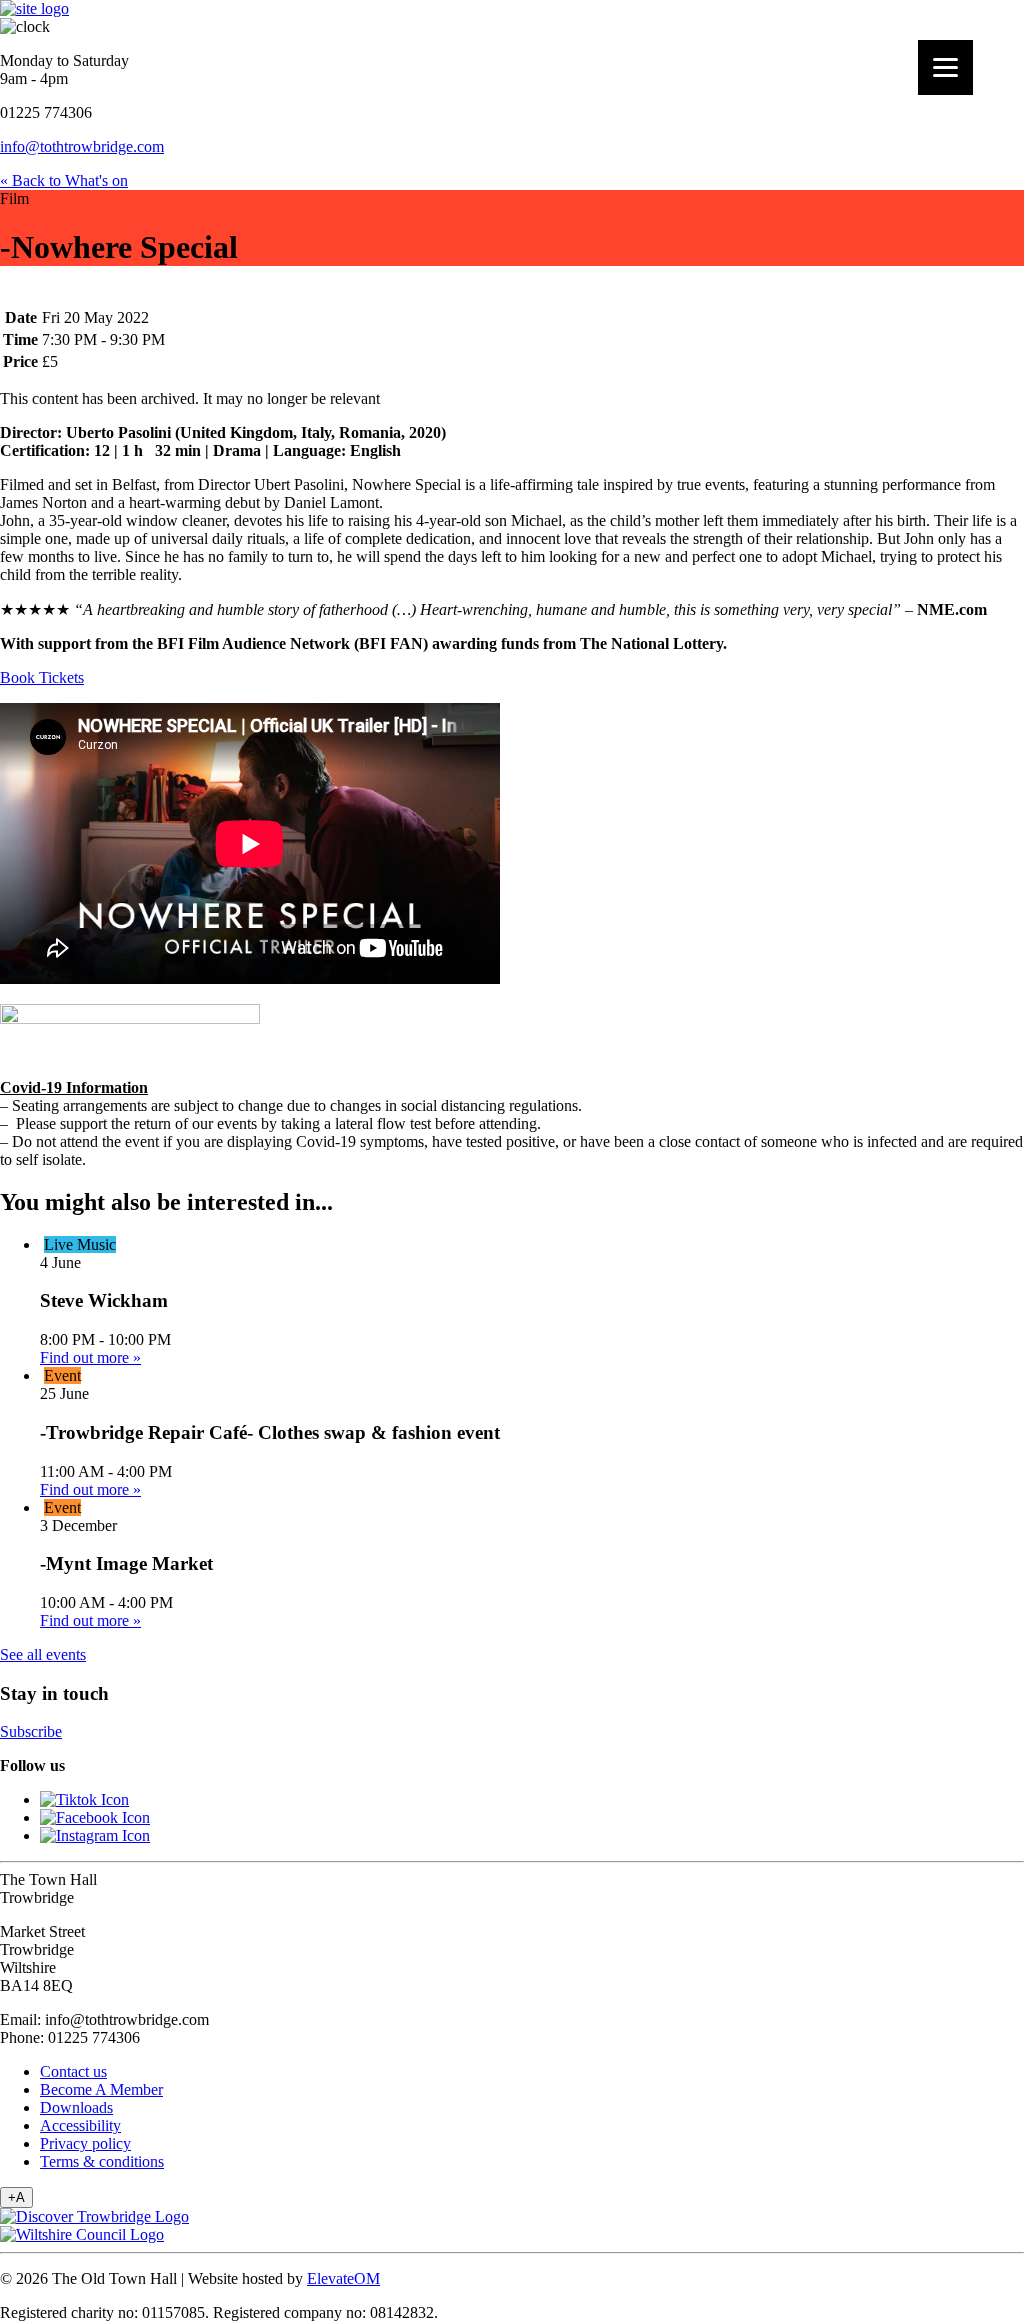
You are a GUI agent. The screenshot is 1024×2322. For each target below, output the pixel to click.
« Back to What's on (64, 180)
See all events (43, 1654)
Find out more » (90, 1357)
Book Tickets (42, 677)
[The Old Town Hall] (34, 8)
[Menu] (945, 67)
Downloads (76, 2107)
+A (16, 2197)
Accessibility (80, 2125)
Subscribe (31, 1731)
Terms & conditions (102, 2161)
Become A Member (101, 2089)
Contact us (73, 2071)
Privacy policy (85, 2143)
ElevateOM (343, 2278)
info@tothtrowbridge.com (82, 146)
